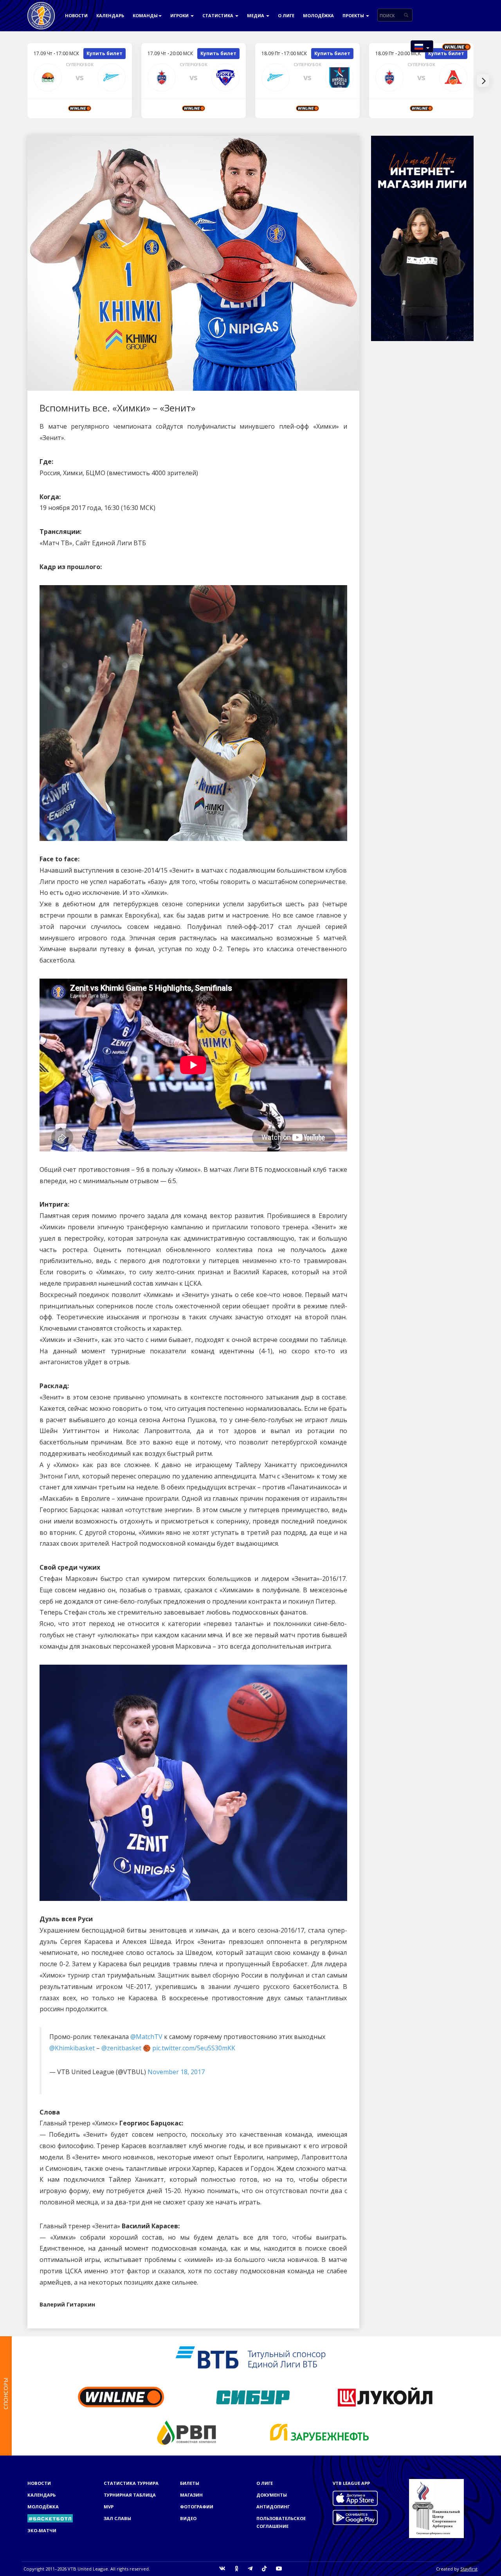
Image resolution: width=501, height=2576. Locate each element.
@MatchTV (146, 2037)
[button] (422, 46)
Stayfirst (469, 2569)
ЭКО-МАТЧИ (42, 2530)
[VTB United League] (41, 10)
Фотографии (197, 2507)
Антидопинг (273, 2507)
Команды (145, 15)
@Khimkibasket (72, 2048)
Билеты (190, 2483)
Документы (272, 2495)
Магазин (191, 2495)
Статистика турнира (131, 2483)
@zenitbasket (121, 2048)
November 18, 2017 (176, 2072)
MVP (109, 2507)
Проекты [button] (354, 15)
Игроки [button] (180, 15)
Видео (188, 2518)
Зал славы (117, 2518)
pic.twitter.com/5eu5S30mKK (194, 2048)
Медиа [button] (256, 15)
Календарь (110, 15)
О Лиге (286, 15)
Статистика (218, 15)
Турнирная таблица (130, 2495)
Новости (76, 15)
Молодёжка (318, 15)
